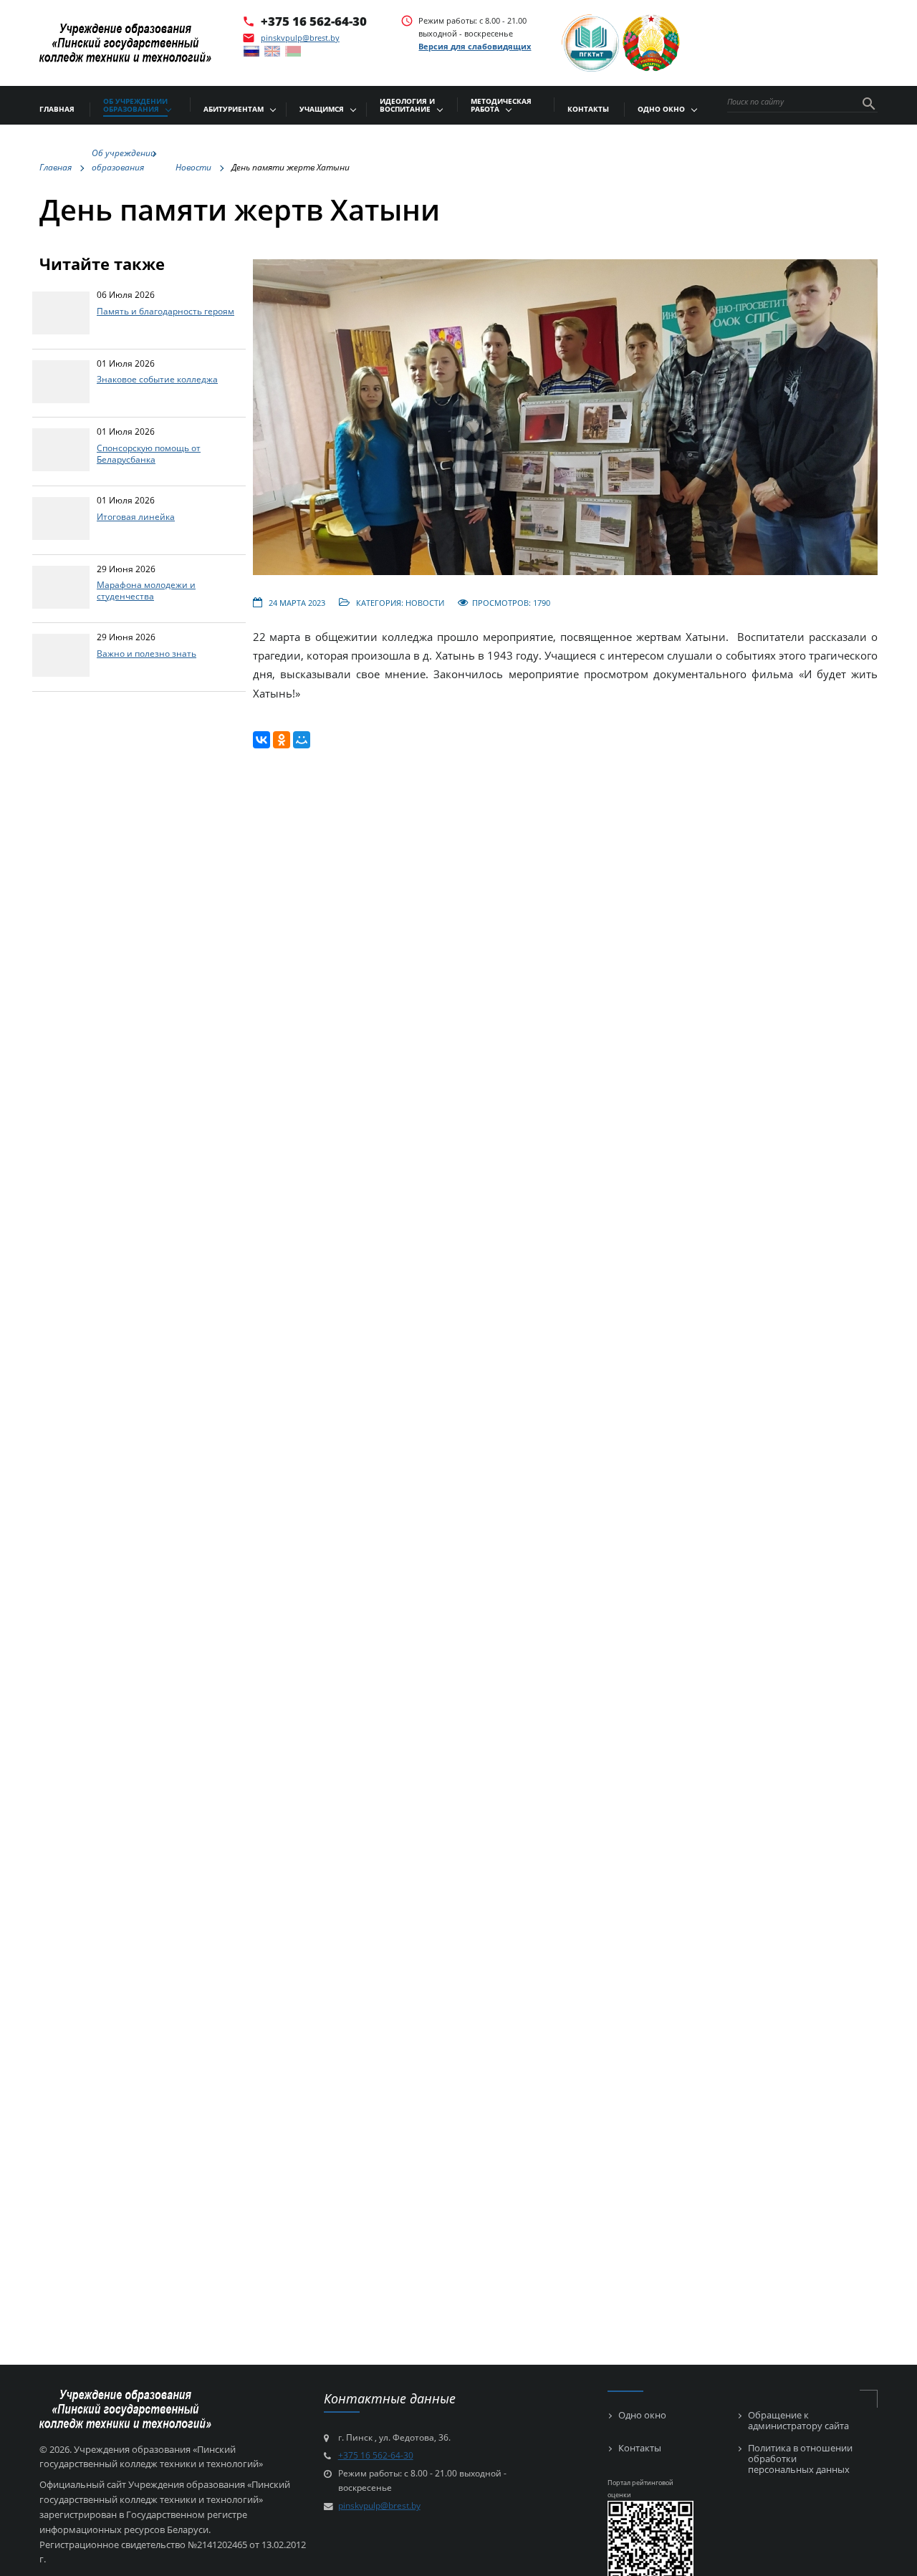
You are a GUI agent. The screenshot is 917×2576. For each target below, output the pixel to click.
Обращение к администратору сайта (798, 2421)
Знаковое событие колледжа (157, 379)
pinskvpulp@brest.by (300, 38)
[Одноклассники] (282, 740)
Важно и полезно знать (147, 653)
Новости (425, 603)
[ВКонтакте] (261, 740)
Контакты (640, 2448)
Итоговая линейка (136, 516)
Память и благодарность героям (165, 311)
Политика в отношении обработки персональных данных (800, 2459)
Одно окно (642, 2415)
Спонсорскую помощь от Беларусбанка (149, 453)
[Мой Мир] (302, 740)
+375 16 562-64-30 (314, 21)
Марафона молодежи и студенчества (146, 590)
